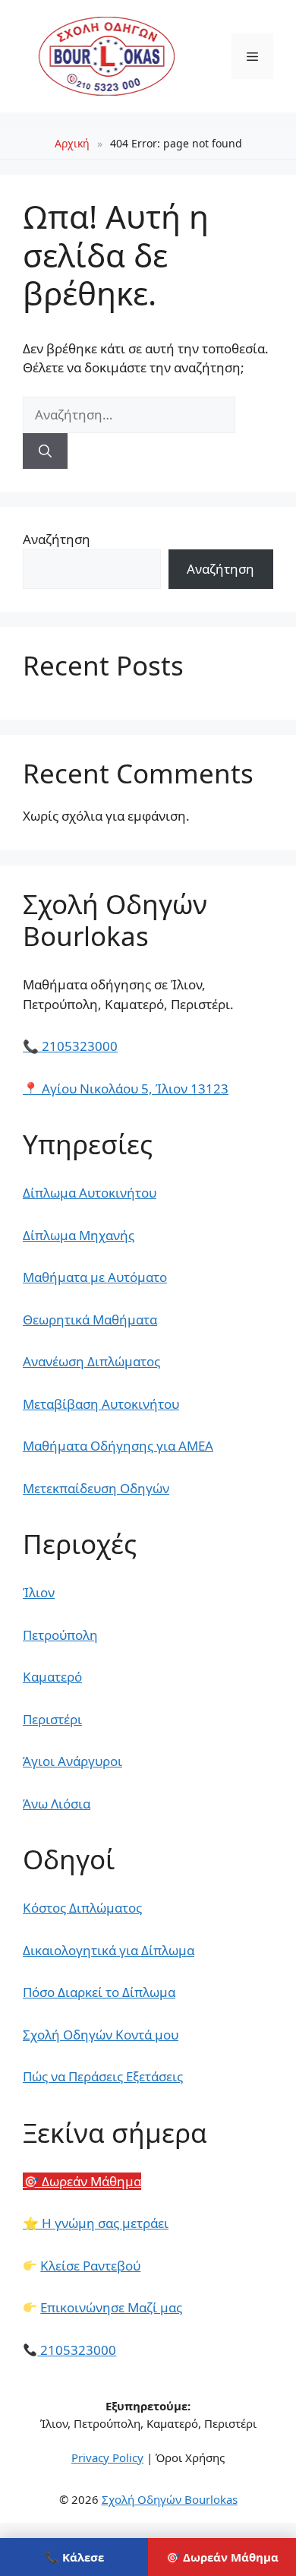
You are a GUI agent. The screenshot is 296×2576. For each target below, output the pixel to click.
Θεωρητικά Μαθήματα (90, 1320)
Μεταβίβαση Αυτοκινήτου (101, 1404)
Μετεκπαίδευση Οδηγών (96, 1488)
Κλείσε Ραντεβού (90, 2266)
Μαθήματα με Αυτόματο (95, 1277)
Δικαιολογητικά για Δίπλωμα (109, 1950)
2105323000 (70, 1046)
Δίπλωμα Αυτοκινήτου (90, 1193)
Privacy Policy (107, 2457)
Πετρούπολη (60, 1635)
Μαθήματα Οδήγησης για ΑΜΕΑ (118, 1446)
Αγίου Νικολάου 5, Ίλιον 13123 (126, 1089)
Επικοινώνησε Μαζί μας (111, 2307)
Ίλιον (39, 1592)
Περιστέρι (52, 1719)
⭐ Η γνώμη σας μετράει (96, 2223)
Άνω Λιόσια (57, 1804)
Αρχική (72, 143)
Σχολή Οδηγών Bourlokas (170, 2499)
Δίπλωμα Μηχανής (79, 1235)
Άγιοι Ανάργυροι (72, 1761)
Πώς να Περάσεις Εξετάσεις (103, 2076)
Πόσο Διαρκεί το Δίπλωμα (99, 1992)
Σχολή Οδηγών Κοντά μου (101, 2035)
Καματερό (52, 1677)
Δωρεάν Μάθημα (82, 2181)
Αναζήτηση (57, 539)
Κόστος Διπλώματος (82, 1908)
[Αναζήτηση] (45, 451)
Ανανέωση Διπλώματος (91, 1361)
